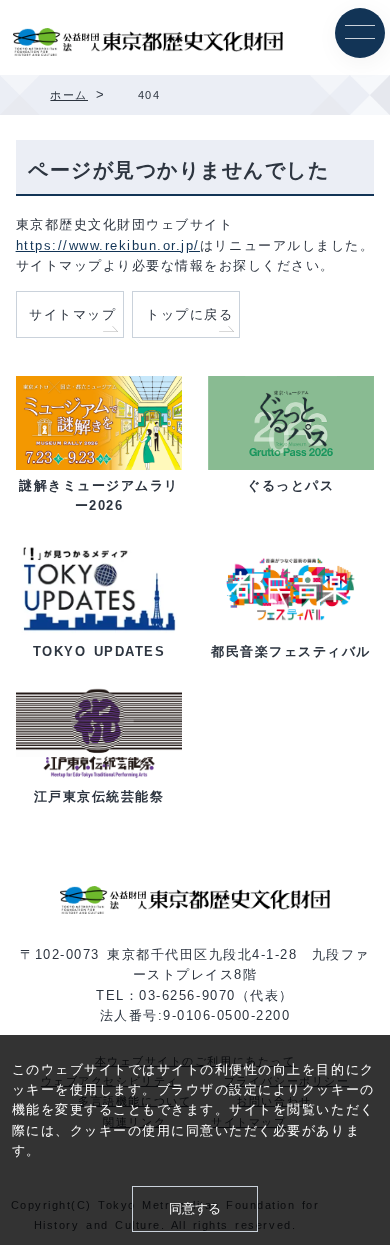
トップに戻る (189, 315)
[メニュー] (360, 33)
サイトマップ (72, 315)
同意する (195, 1209)
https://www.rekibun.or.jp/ (108, 245)
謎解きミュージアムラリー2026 (99, 496)
